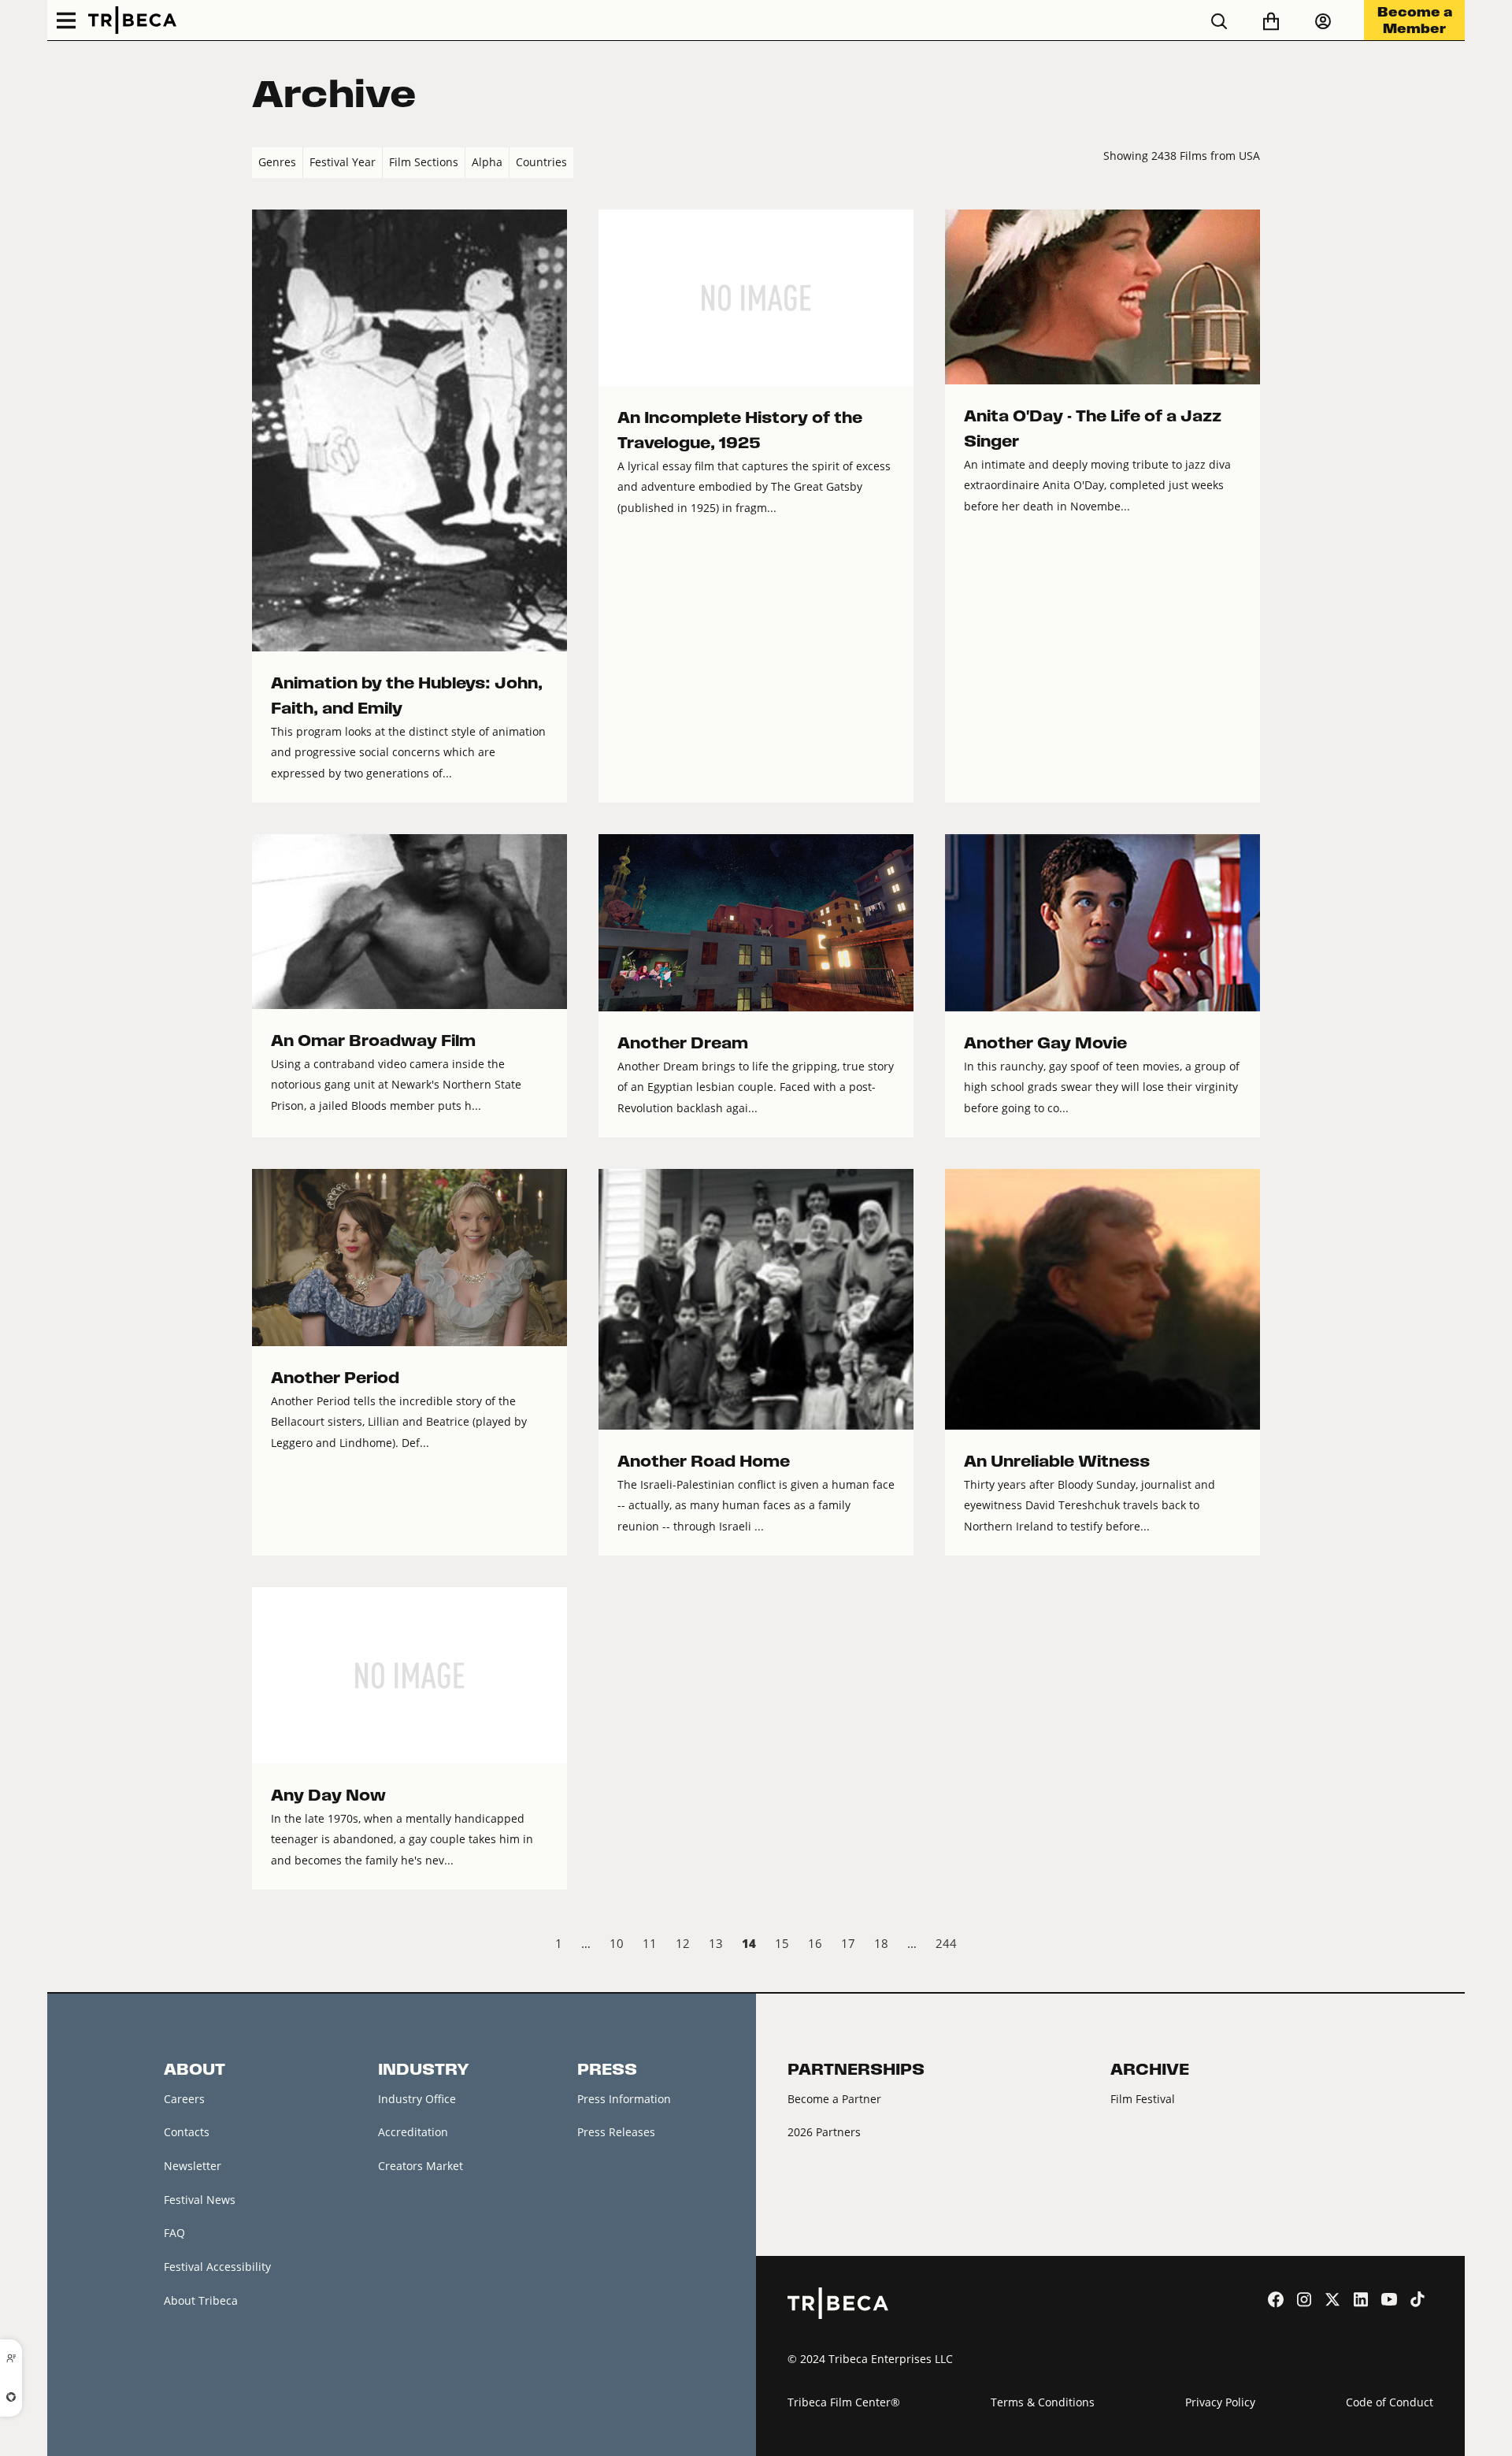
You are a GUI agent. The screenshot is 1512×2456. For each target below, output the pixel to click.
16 (815, 1943)
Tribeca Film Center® (844, 2402)
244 (946, 1943)
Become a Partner (834, 2099)
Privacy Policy (1220, 2402)
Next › (1247, 1946)
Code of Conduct (1390, 2402)
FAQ (174, 2233)
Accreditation (413, 2132)
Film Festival (1143, 2099)
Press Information (624, 2099)
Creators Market (421, 2166)
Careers (184, 2099)
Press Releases (616, 2132)
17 (848, 1943)
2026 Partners (824, 2132)
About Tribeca (201, 2300)
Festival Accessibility (217, 2267)
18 (881, 1943)
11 (650, 1943)
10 (617, 1943)
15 (782, 1943)
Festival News (200, 2200)
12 (683, 1943)
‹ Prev (265, 1946)
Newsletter (193, 2166)
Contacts (187, 2132)
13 (716, 1943)
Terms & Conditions (1043, 2402)
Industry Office (417, 2099)
